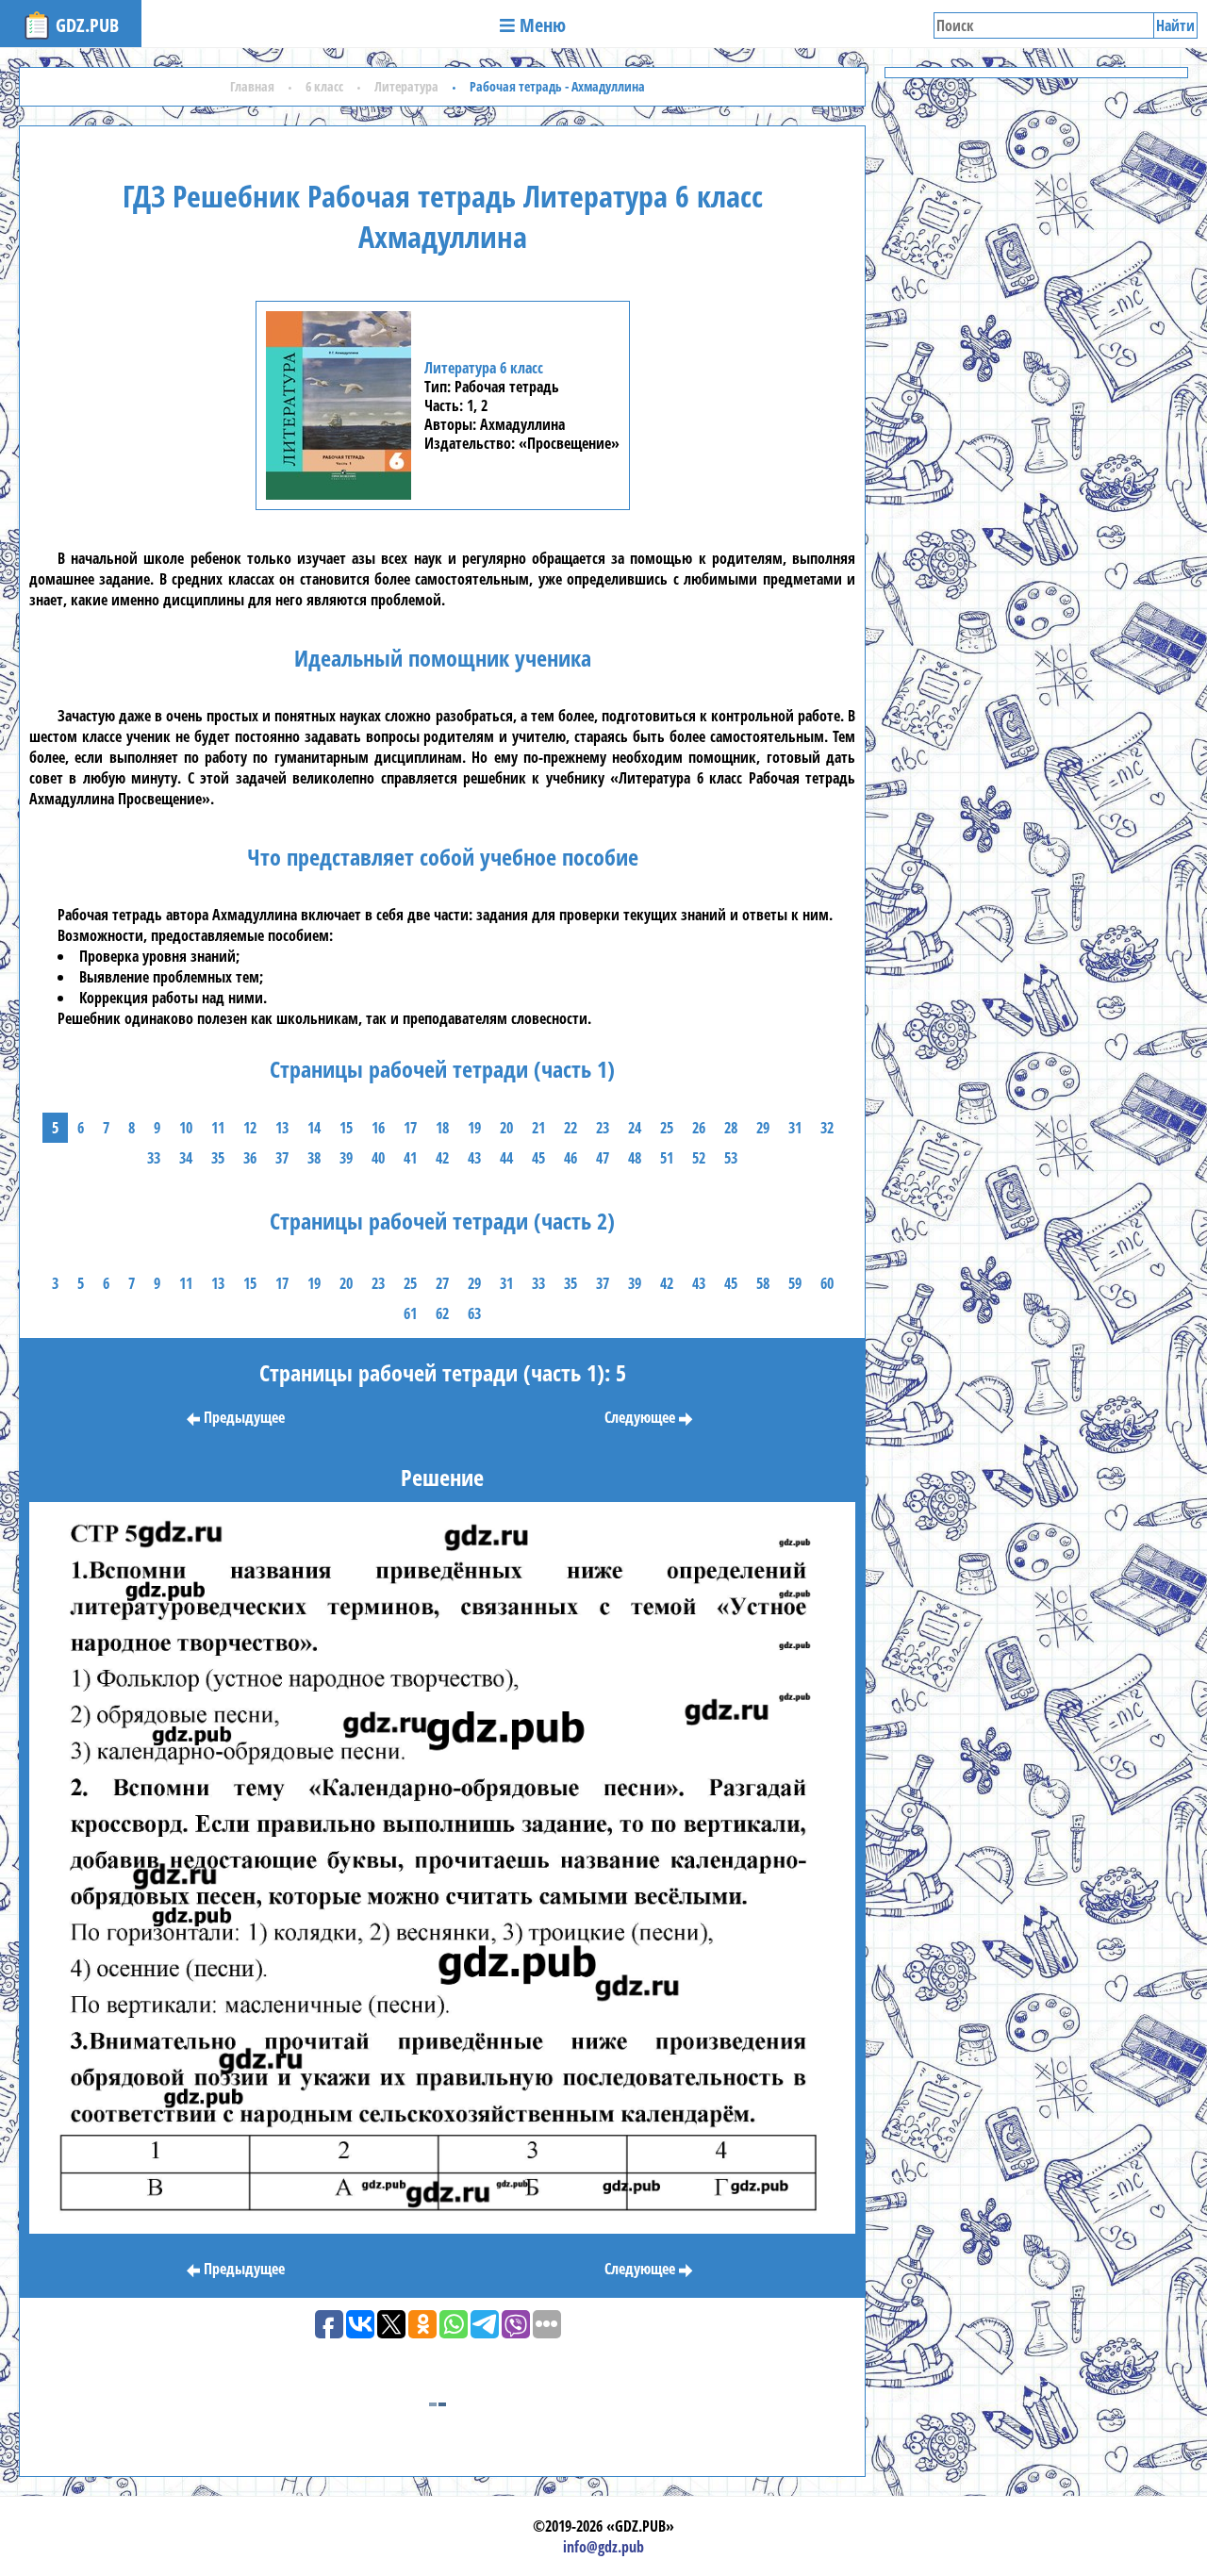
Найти (1175, 25)
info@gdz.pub (603, 2547)
